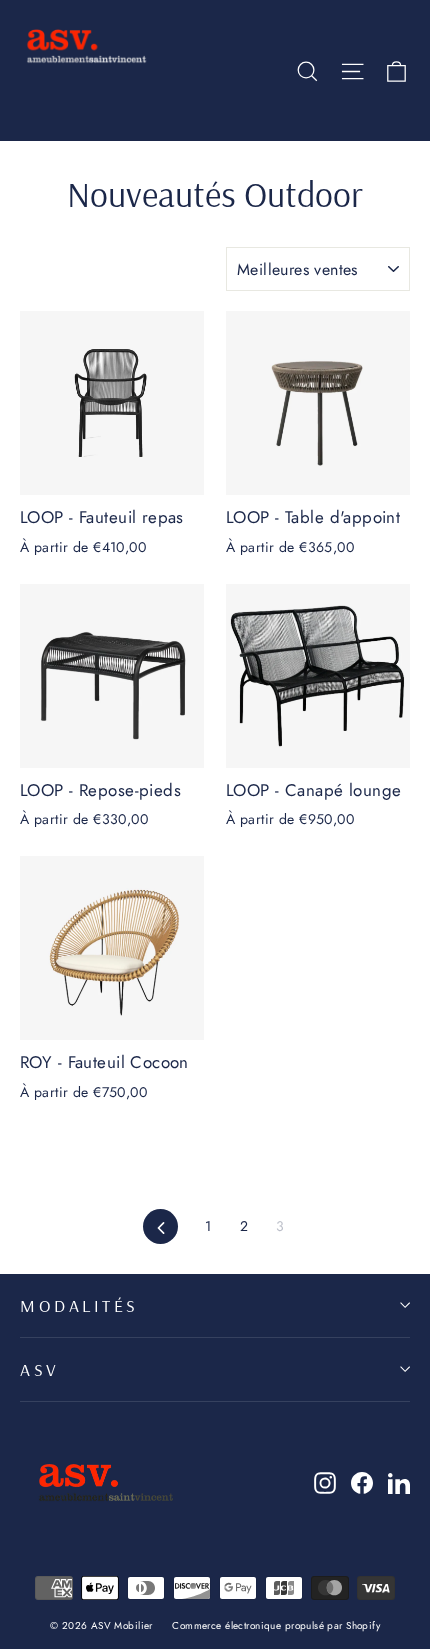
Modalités (79, 1305)
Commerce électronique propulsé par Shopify (276, 1625)
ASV (40, 1369)
